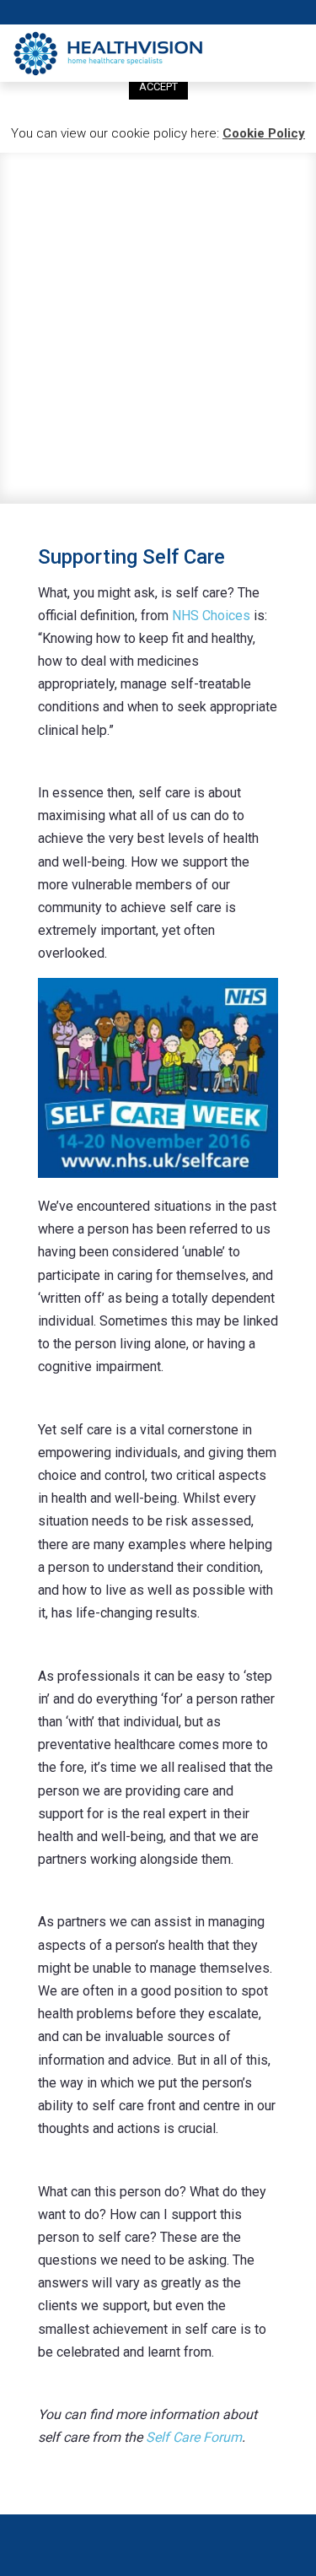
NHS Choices (211, 616)
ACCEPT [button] (158, 86)
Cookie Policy (264, 133)
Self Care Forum (194, 2437)
